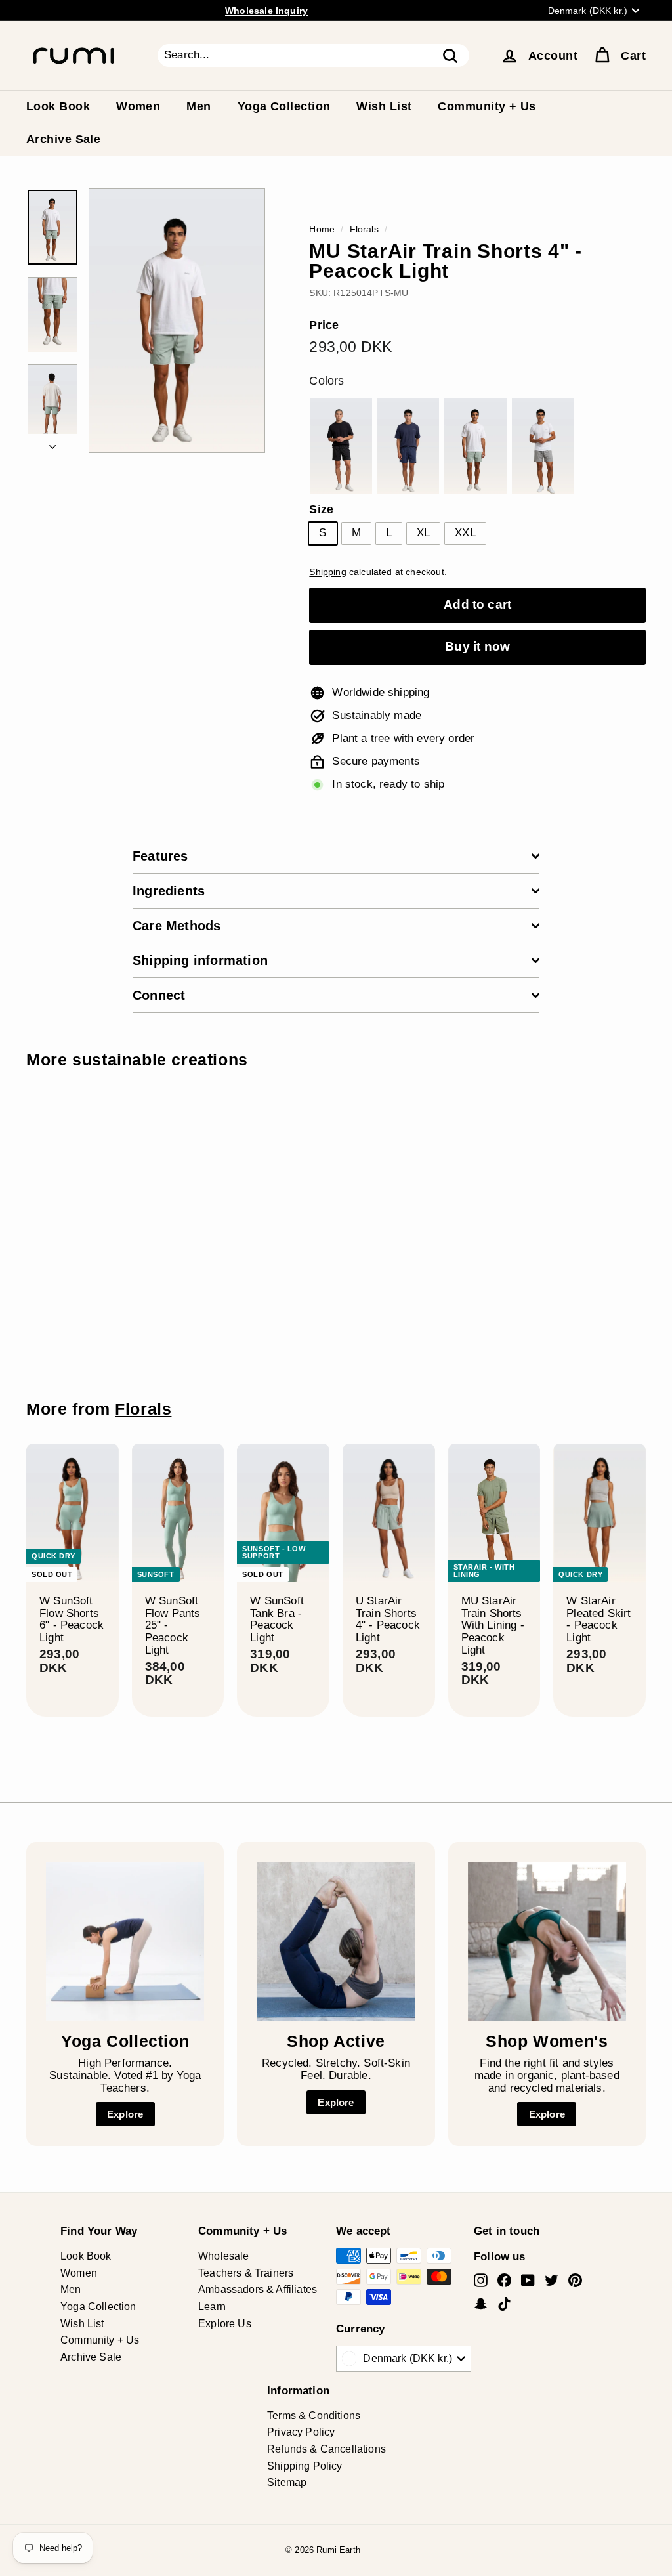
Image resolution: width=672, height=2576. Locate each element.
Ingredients (169, 891)
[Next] (52, 443)
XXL (465, 533)
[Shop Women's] (547, 1941)
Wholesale (224, 2256)
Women (138, 106)
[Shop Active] (336, 1941)
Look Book (58, 106)
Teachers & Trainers (246, 2273)
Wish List (384, 106)
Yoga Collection (284, 106)
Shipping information (200, 960)
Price (324, 325)
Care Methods (177, 926)
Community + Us (487, 106)
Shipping (327, 572)
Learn (212, 2307)
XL (423, 533)
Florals (364, 229)
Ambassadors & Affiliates (258, 2289)
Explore (125, 2114)
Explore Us (225, 2324)
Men (199, 106)
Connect (159, 995)
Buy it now (477, 646)
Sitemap (287, 2482)
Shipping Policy (305, 2466)
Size (321, 510)
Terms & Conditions (314, 2415)
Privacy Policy (301, 2432)
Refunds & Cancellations (326, 2449)
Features (160, 856)
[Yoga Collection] (125, 1941)
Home (322, 229)
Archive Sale (63, 139)
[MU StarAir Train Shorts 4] (341, 446)
